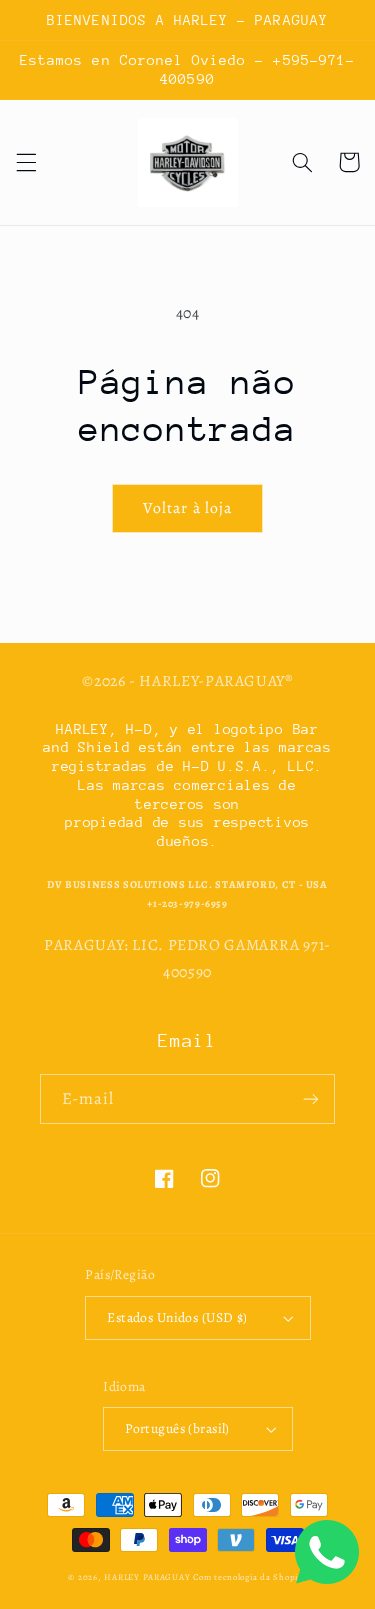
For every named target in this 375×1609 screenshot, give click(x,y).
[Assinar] (311, 1098)
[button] (26, 162)
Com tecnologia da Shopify (249, 1577)
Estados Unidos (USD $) (177, 1317)
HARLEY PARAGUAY (147, 1577)
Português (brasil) (177, 1428)
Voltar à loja (187, 507)
